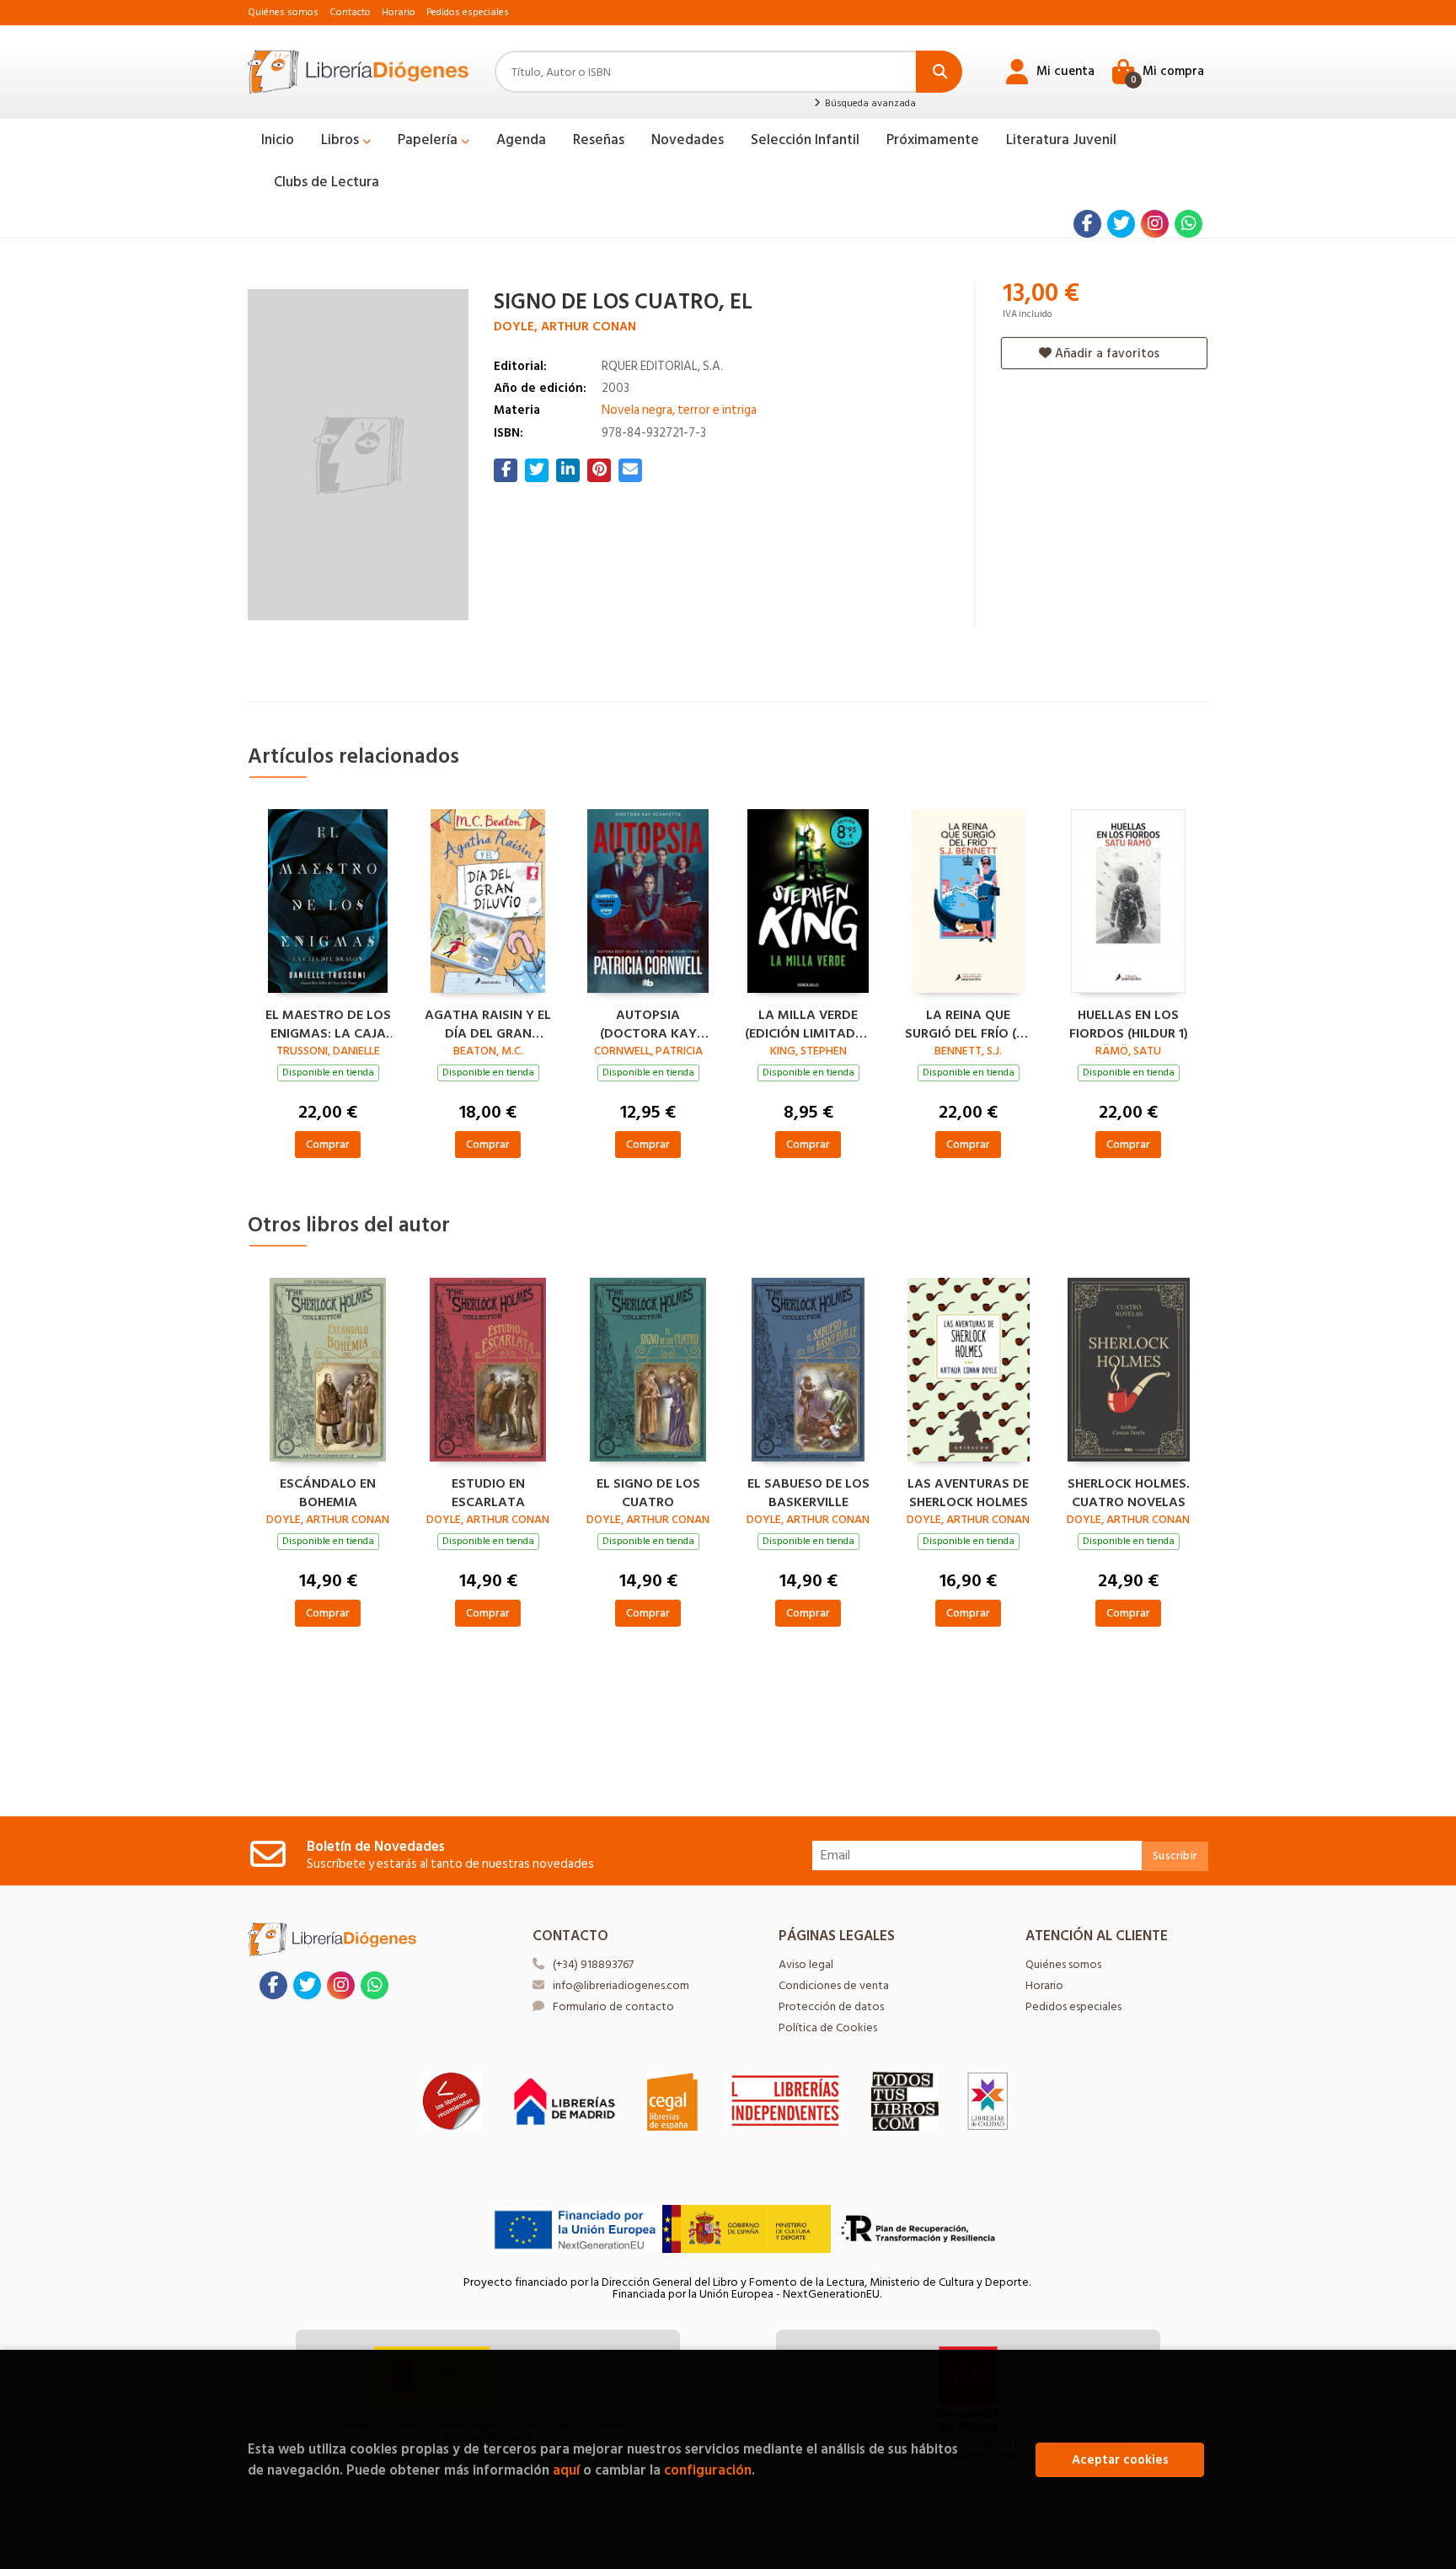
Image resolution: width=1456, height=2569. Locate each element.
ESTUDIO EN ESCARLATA (488, 1491)
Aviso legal (806, 1964)
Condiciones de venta (834, 1985)
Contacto (350, 12)
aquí (566, 2470)
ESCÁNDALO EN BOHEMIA (328, 1491)
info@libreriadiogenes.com (621, 1985)
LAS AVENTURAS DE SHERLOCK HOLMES (968, 1491)
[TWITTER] (1121, 224)
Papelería (429, 140)
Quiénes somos (283, 12)
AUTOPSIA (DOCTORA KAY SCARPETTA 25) (648, 1022)
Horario (399, 12)
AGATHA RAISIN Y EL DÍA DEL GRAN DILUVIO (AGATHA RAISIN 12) (488, 1022)
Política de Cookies (828, 2027)
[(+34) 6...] (1188, 224)
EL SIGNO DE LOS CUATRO (648, 1491)
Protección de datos (831, 2006)
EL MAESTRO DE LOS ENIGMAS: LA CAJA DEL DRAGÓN (328, 1022)
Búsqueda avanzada (869, 104)
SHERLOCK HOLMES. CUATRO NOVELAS (1129, 1491)
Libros (342, 140)
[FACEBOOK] (1087, 224)
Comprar (328, 1144)
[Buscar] (939, 72)
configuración (708, 2470)
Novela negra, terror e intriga (679, 410)
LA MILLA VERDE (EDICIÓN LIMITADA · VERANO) (808, 1022)
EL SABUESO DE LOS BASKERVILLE (808, 1491)
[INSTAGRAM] (1155, 224)
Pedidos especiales (468, 12)
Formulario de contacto (613, 2006)
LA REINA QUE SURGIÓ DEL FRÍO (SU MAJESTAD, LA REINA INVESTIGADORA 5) (969, 1022)
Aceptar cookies (1120, 2460)
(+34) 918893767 (593, 1964)
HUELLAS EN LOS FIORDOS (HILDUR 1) (1129, 1022)
